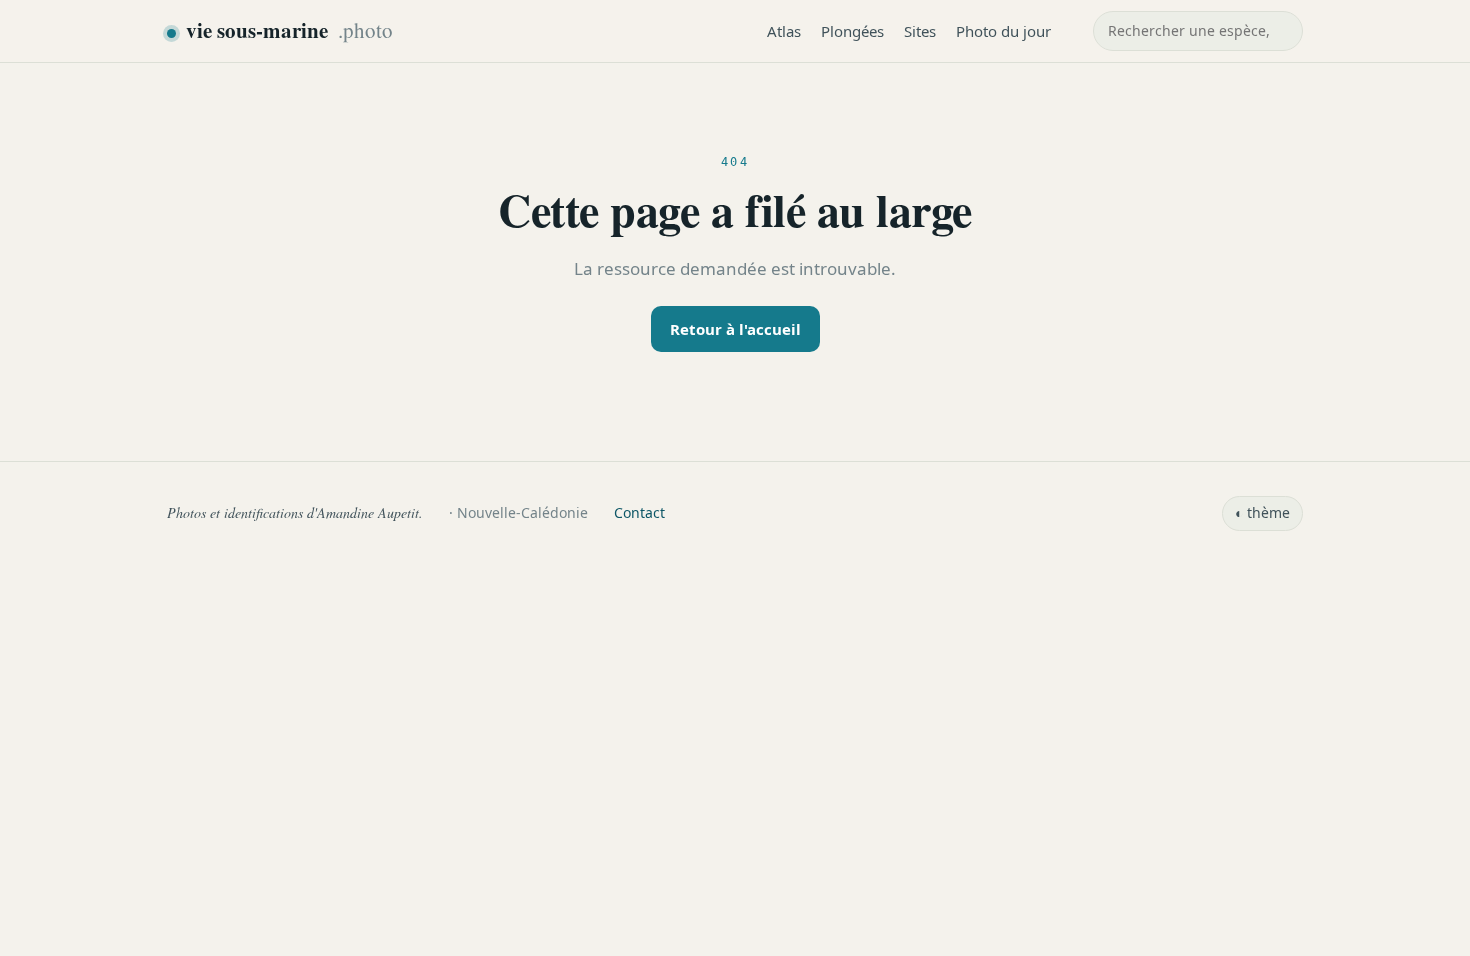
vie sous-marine (289, 30)
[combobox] (1198, 31)
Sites (920, 31)
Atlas (784, 31)
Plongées (852, 31)
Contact (639, 512)
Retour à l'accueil (735, 329)
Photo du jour (1003, 31)
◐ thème (1262, 512)
